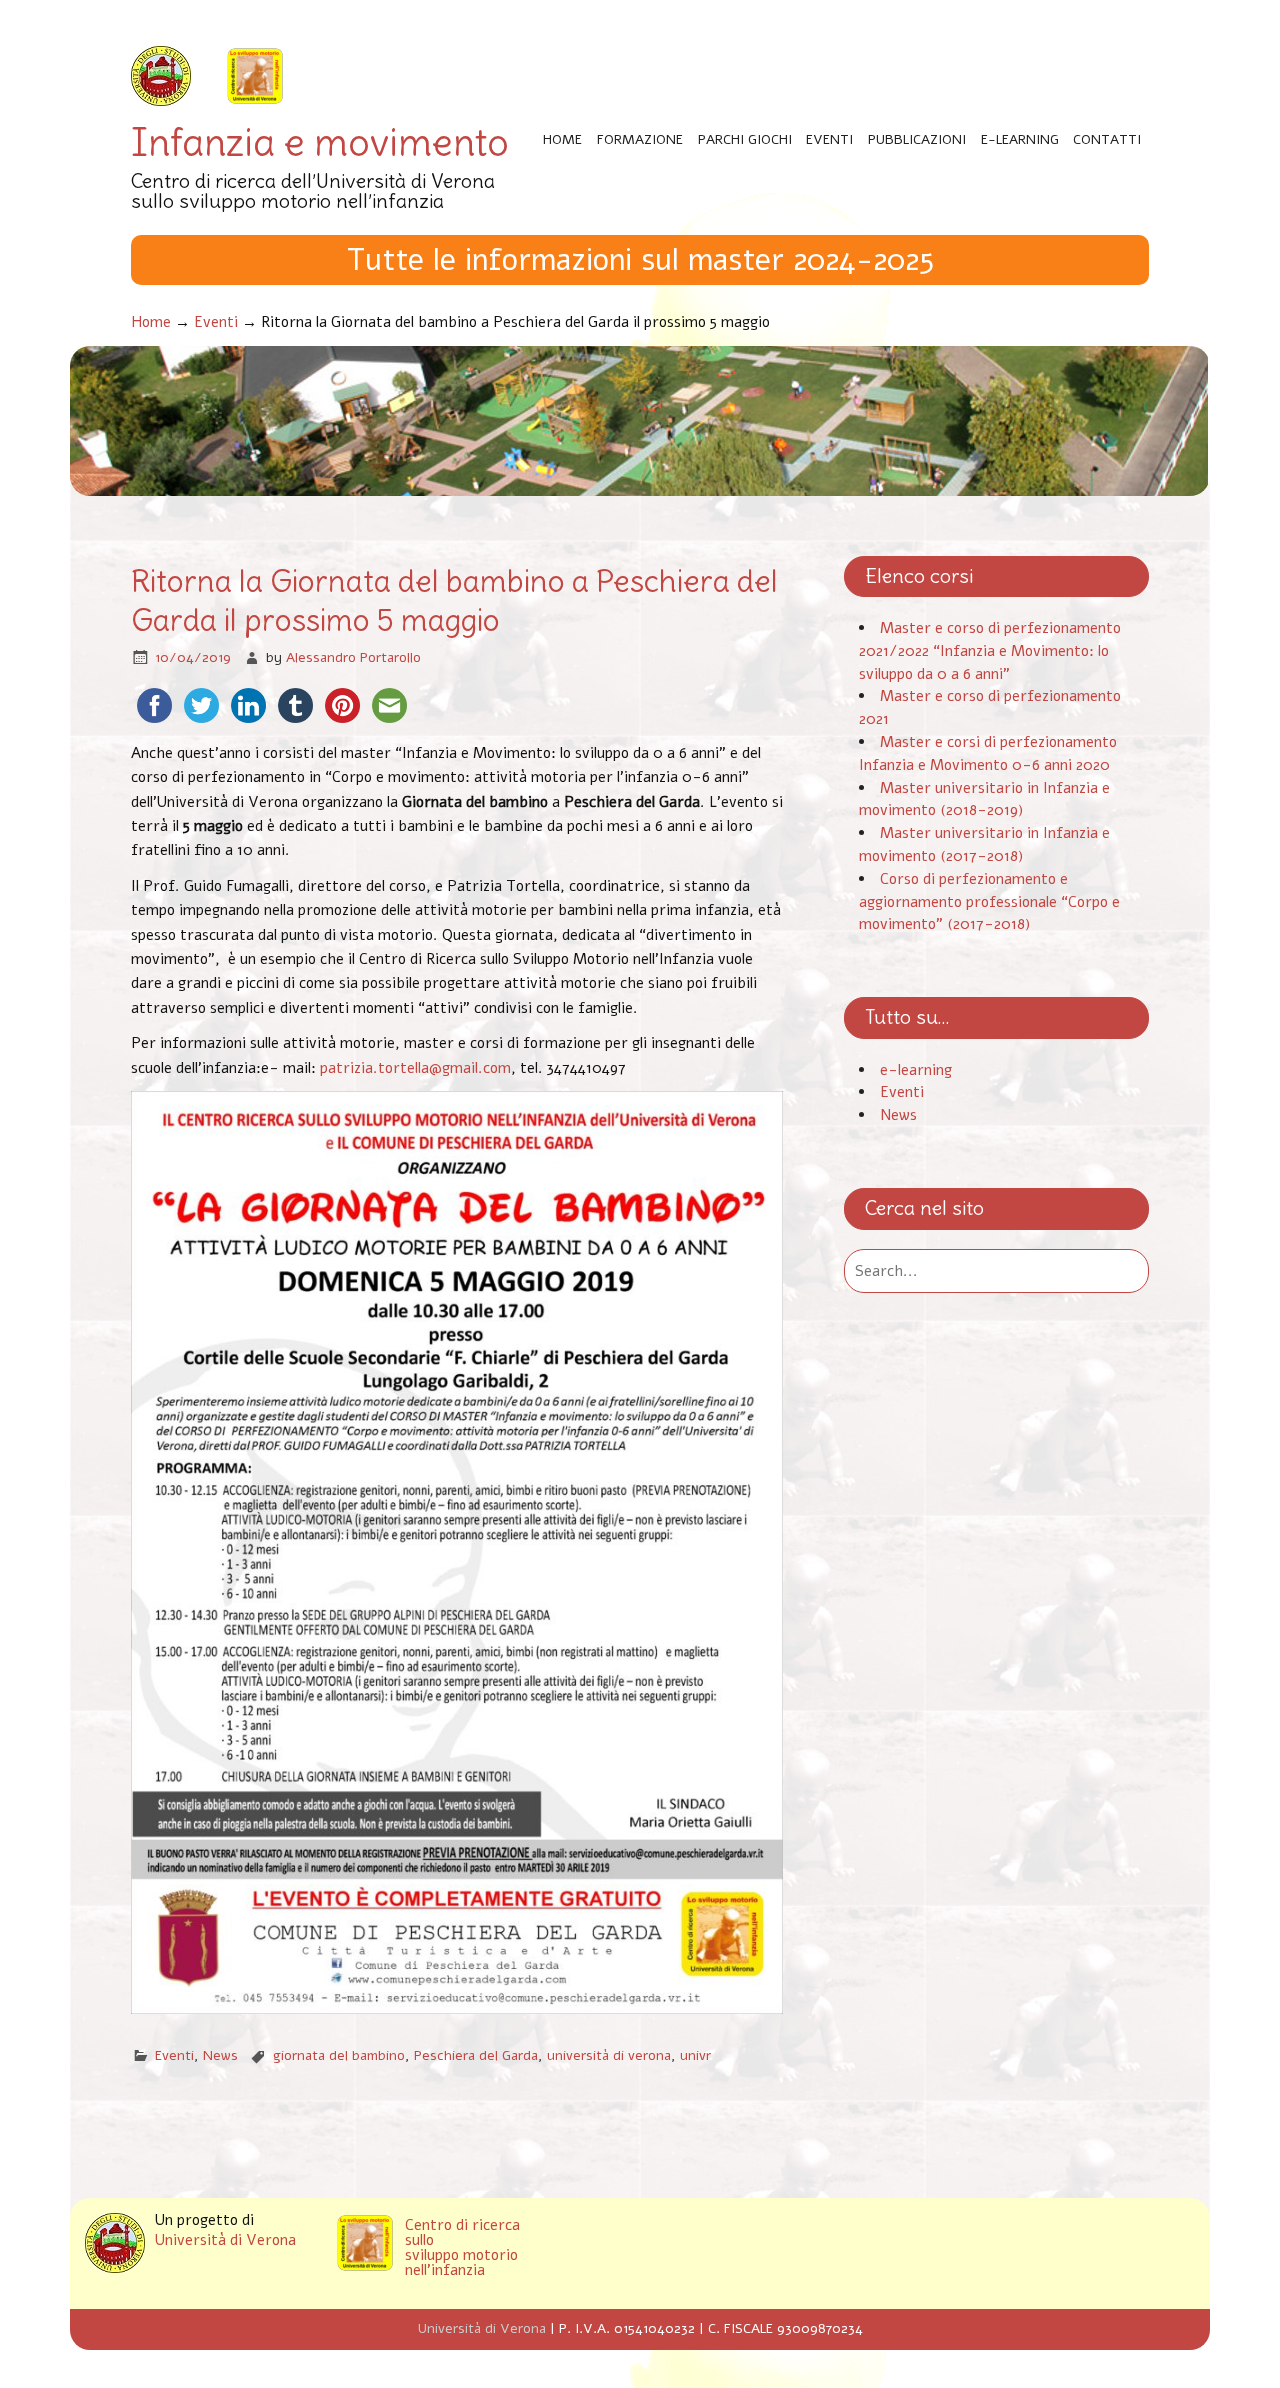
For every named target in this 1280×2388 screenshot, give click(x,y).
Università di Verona (225, 2240)
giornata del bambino (339, 2055)
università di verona (609, 2055)
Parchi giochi (745, 139)
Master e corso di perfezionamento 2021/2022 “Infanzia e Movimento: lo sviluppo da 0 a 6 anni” (990, 651)
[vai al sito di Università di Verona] (161, 77)
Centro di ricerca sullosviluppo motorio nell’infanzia (462, 2248)
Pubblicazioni (917, 139)
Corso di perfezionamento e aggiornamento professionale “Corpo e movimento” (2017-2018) (989, 902)
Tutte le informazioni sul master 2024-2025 (640, 260)
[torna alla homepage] (255, 77)
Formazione (640, 139)
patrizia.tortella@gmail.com (415, 1068)
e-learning (916, 1070)
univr (695, 2055)
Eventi (829, 139)
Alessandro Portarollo (353, 657)
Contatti (1107, 139)
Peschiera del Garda (476, 2055)
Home (562, 139)
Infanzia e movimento (320, 142)
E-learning (1020, 139)
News (220, 2055)
